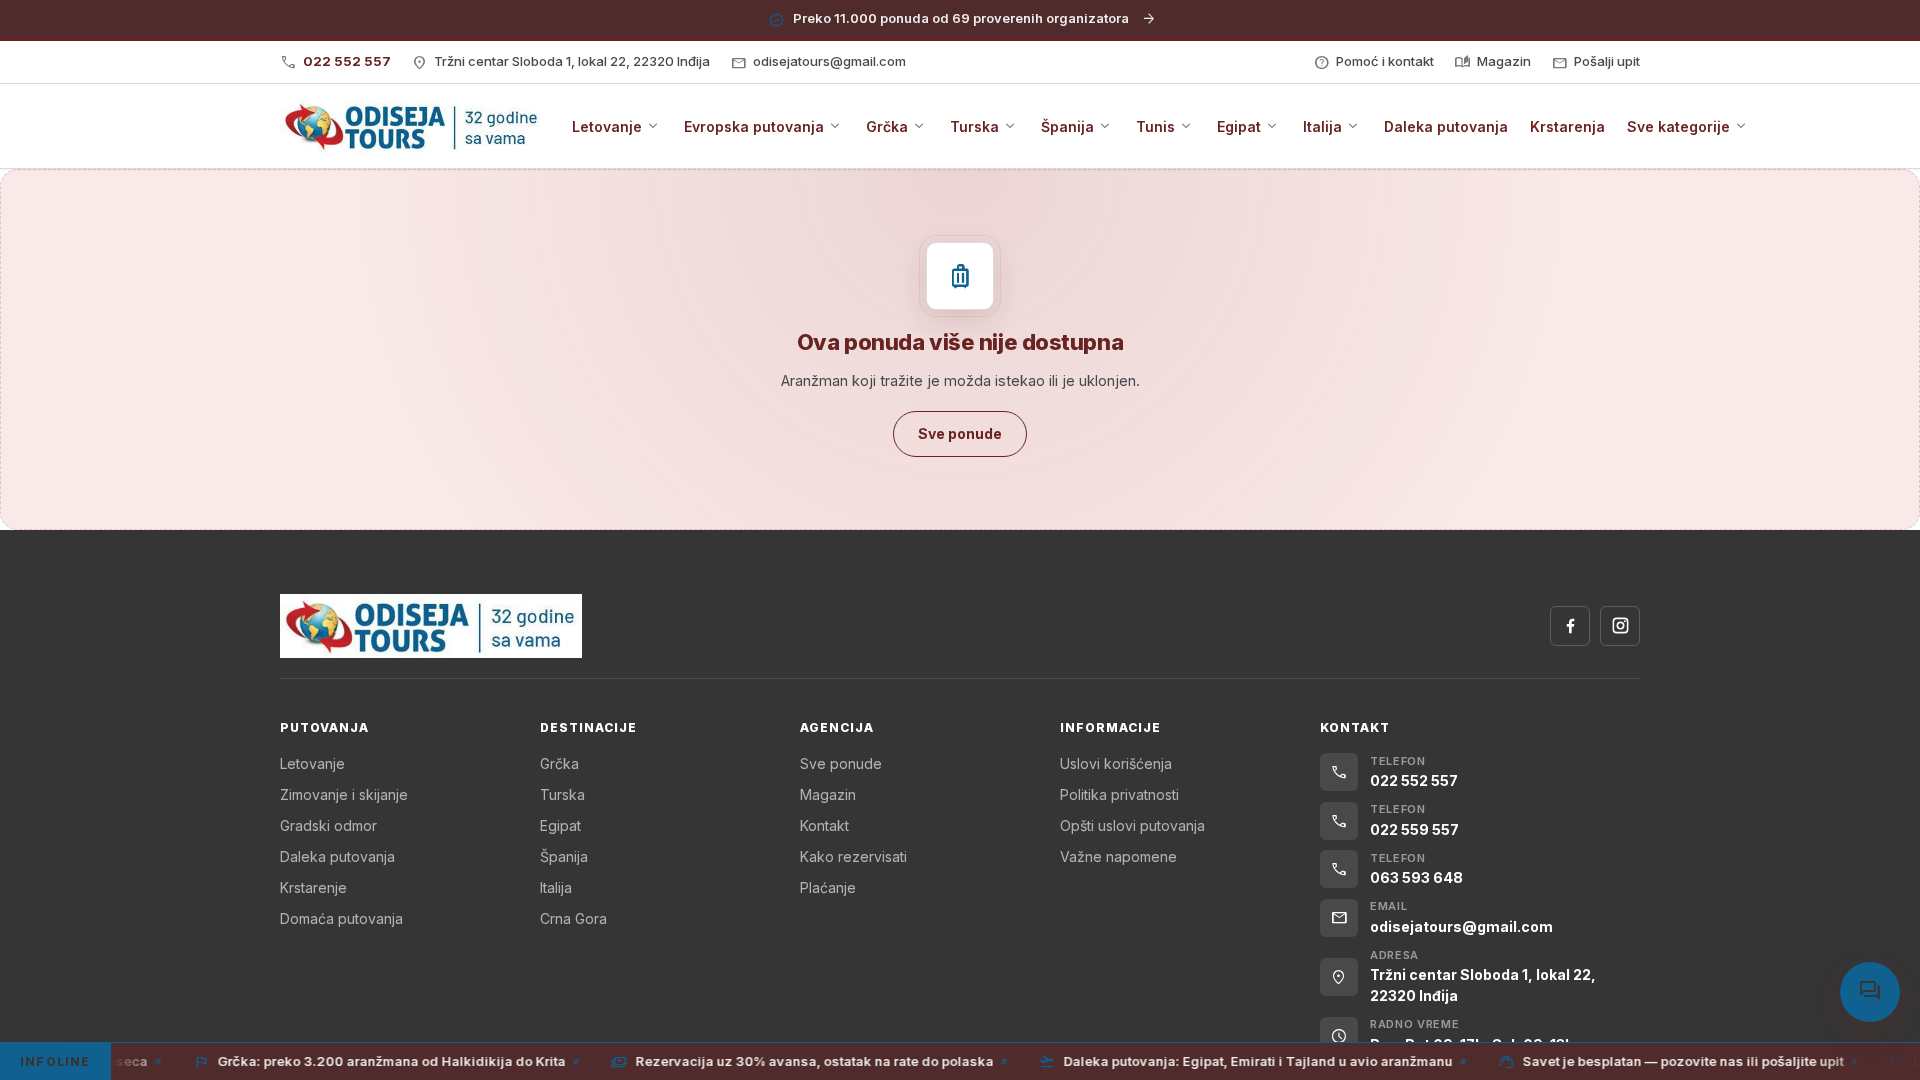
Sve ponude (841, 763)
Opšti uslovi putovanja (1132, 825)
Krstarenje (313, 887)
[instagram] (1620, 626)
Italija (556, 887)
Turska (562, 794)
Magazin (828, 794)
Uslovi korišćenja (1116, 763)
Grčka (559, 763)
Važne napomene (1118, 856)
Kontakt (824, 825)
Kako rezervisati (853, 856)
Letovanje (312, 763)
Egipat (560, 825)
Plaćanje (828, 887)
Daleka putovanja (337, 856)
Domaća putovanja (341, 918)
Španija (564, 856)
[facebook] (1570, 626)
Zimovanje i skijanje (344, 794)
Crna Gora (573, 918)
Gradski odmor (328, 825)
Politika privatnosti (1119, 794)
